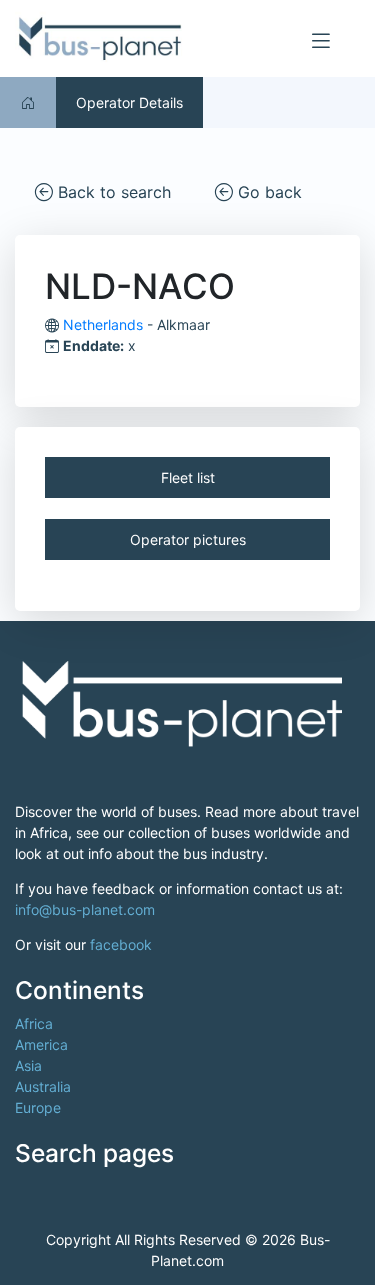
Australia (43, 1086)
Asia (28, 1065)
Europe (38, 1107)
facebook (121, 944)
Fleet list (188, 477)
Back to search (112, 192)
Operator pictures (188, 539)
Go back (267, 192)
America (41, 1044)
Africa (34, 1023)
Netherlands (103, 324)
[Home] (28, 102)
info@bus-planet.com (85, 909)
